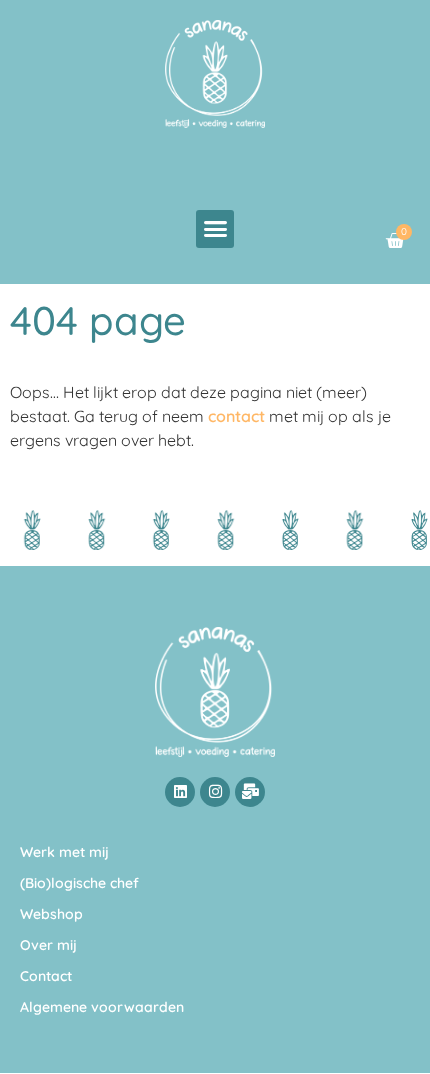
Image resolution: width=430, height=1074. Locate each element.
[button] (215, 229)
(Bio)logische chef (79, 883)
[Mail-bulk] (250, 792)
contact (236, 416)
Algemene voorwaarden (102, 1007)
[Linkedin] (180, 792)
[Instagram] (215, 792)
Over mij (48, 945)
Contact (46, 976)
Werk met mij (64, 852)
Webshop (51, 914)
